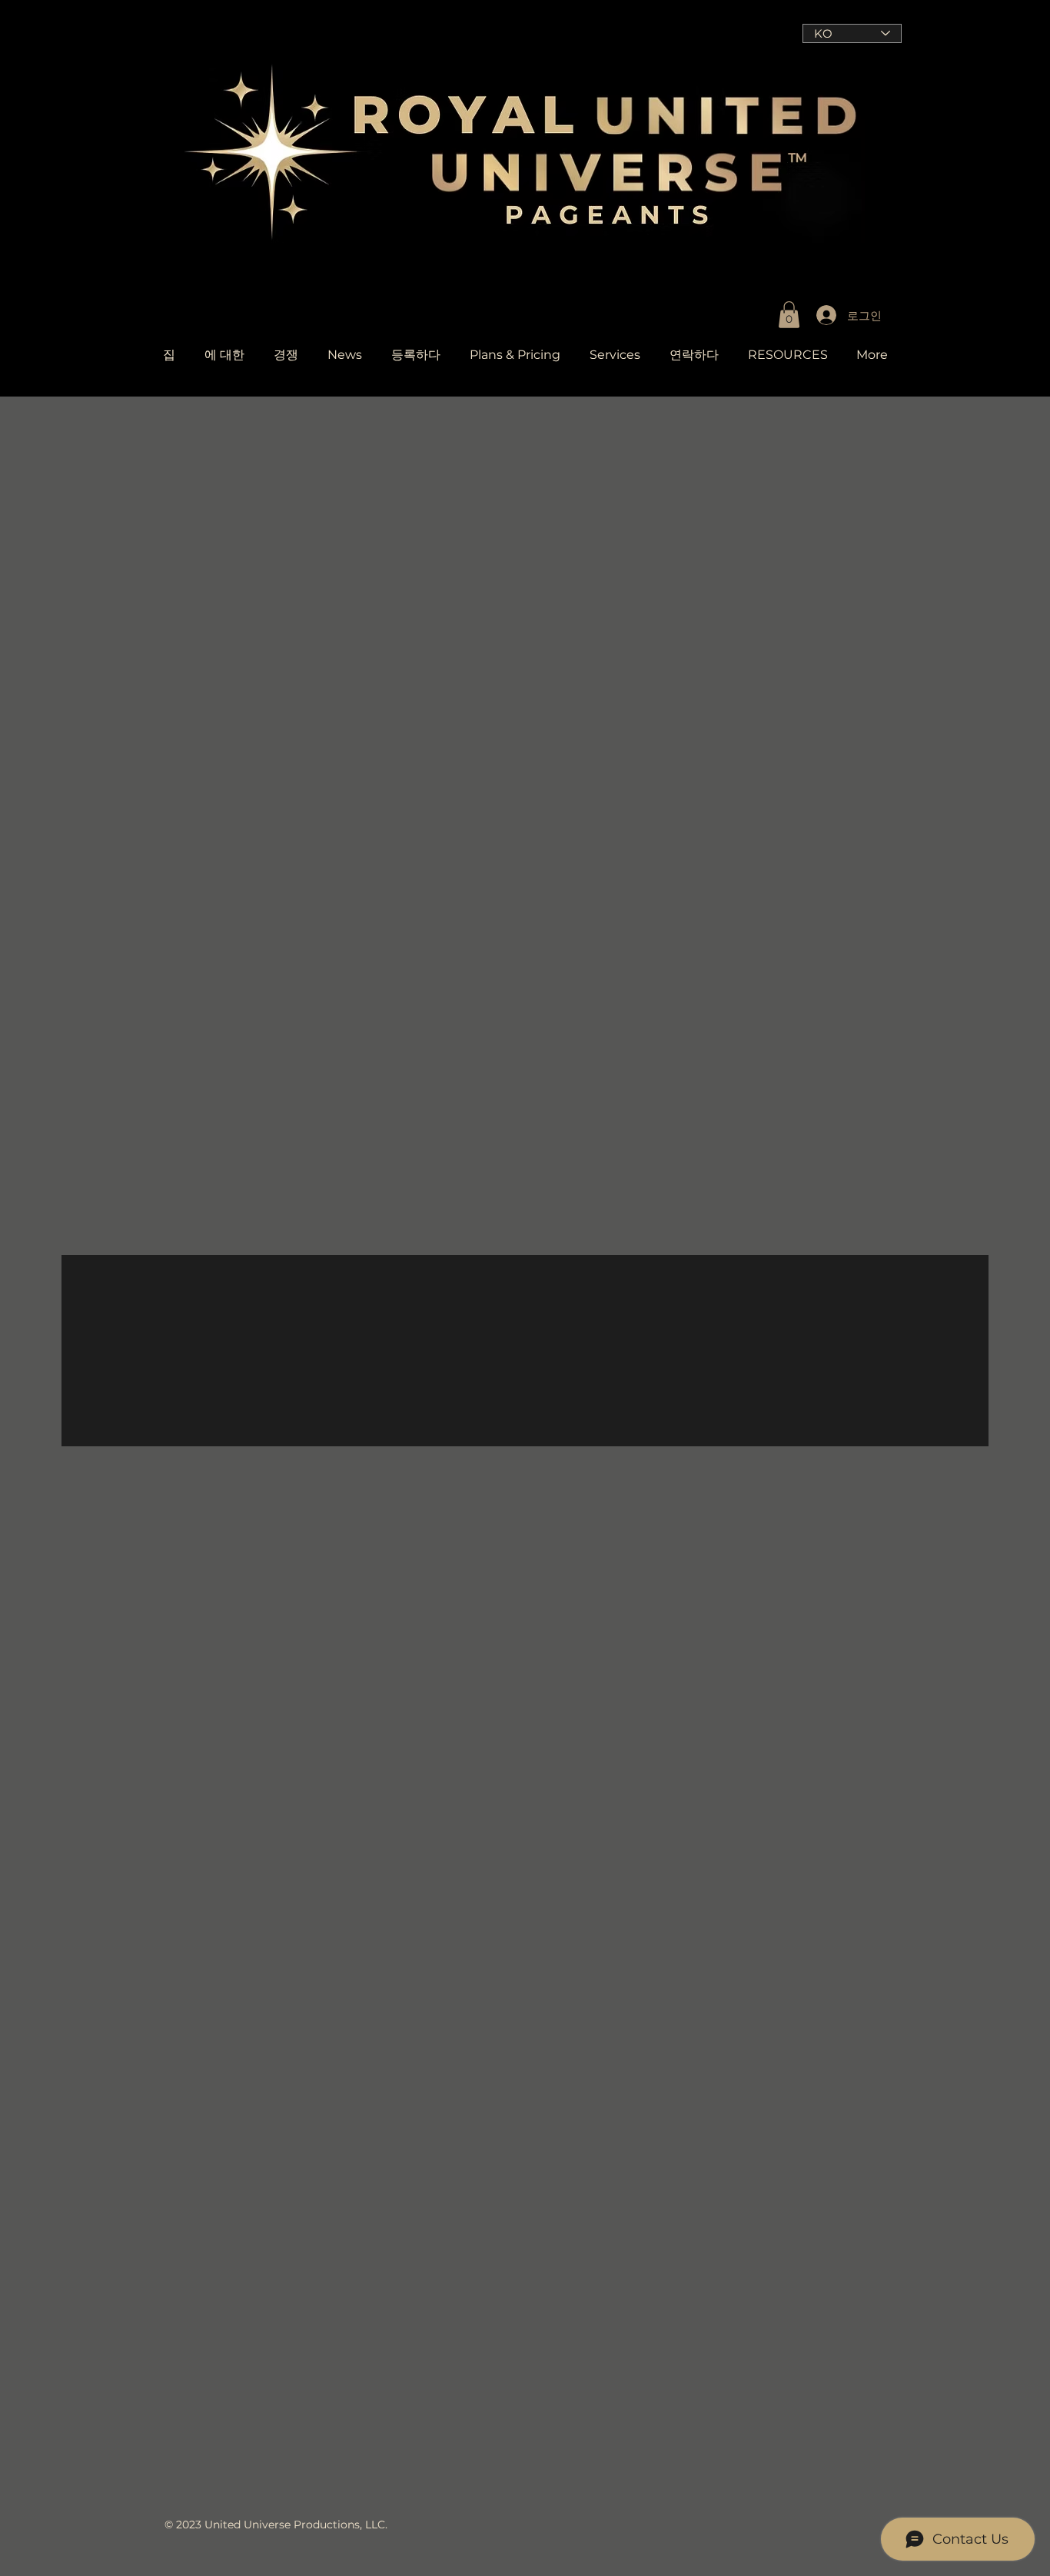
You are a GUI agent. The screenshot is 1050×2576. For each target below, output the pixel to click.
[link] (789, 315)
